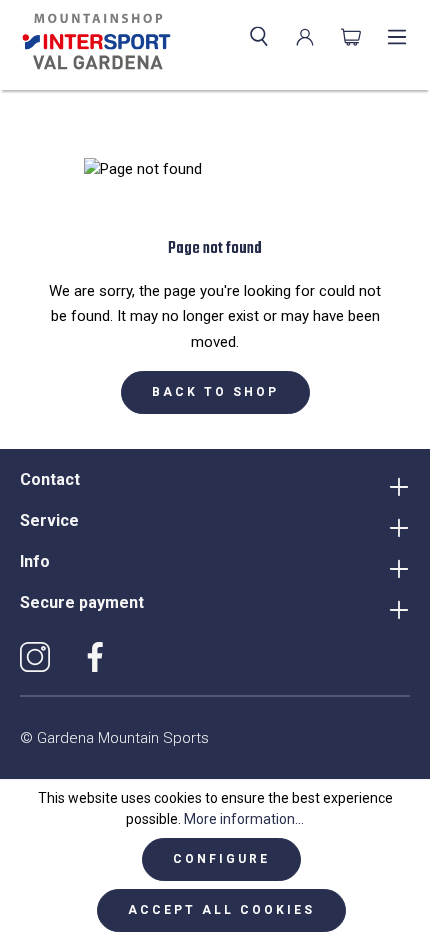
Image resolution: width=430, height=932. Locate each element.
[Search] (259, 37)
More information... (244, 819)
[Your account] (305, 37)
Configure (221, 859)
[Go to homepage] (92, 42)
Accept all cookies (221, 910)
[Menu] (397, 37)
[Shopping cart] (351, 37)
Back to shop (215, 392)
